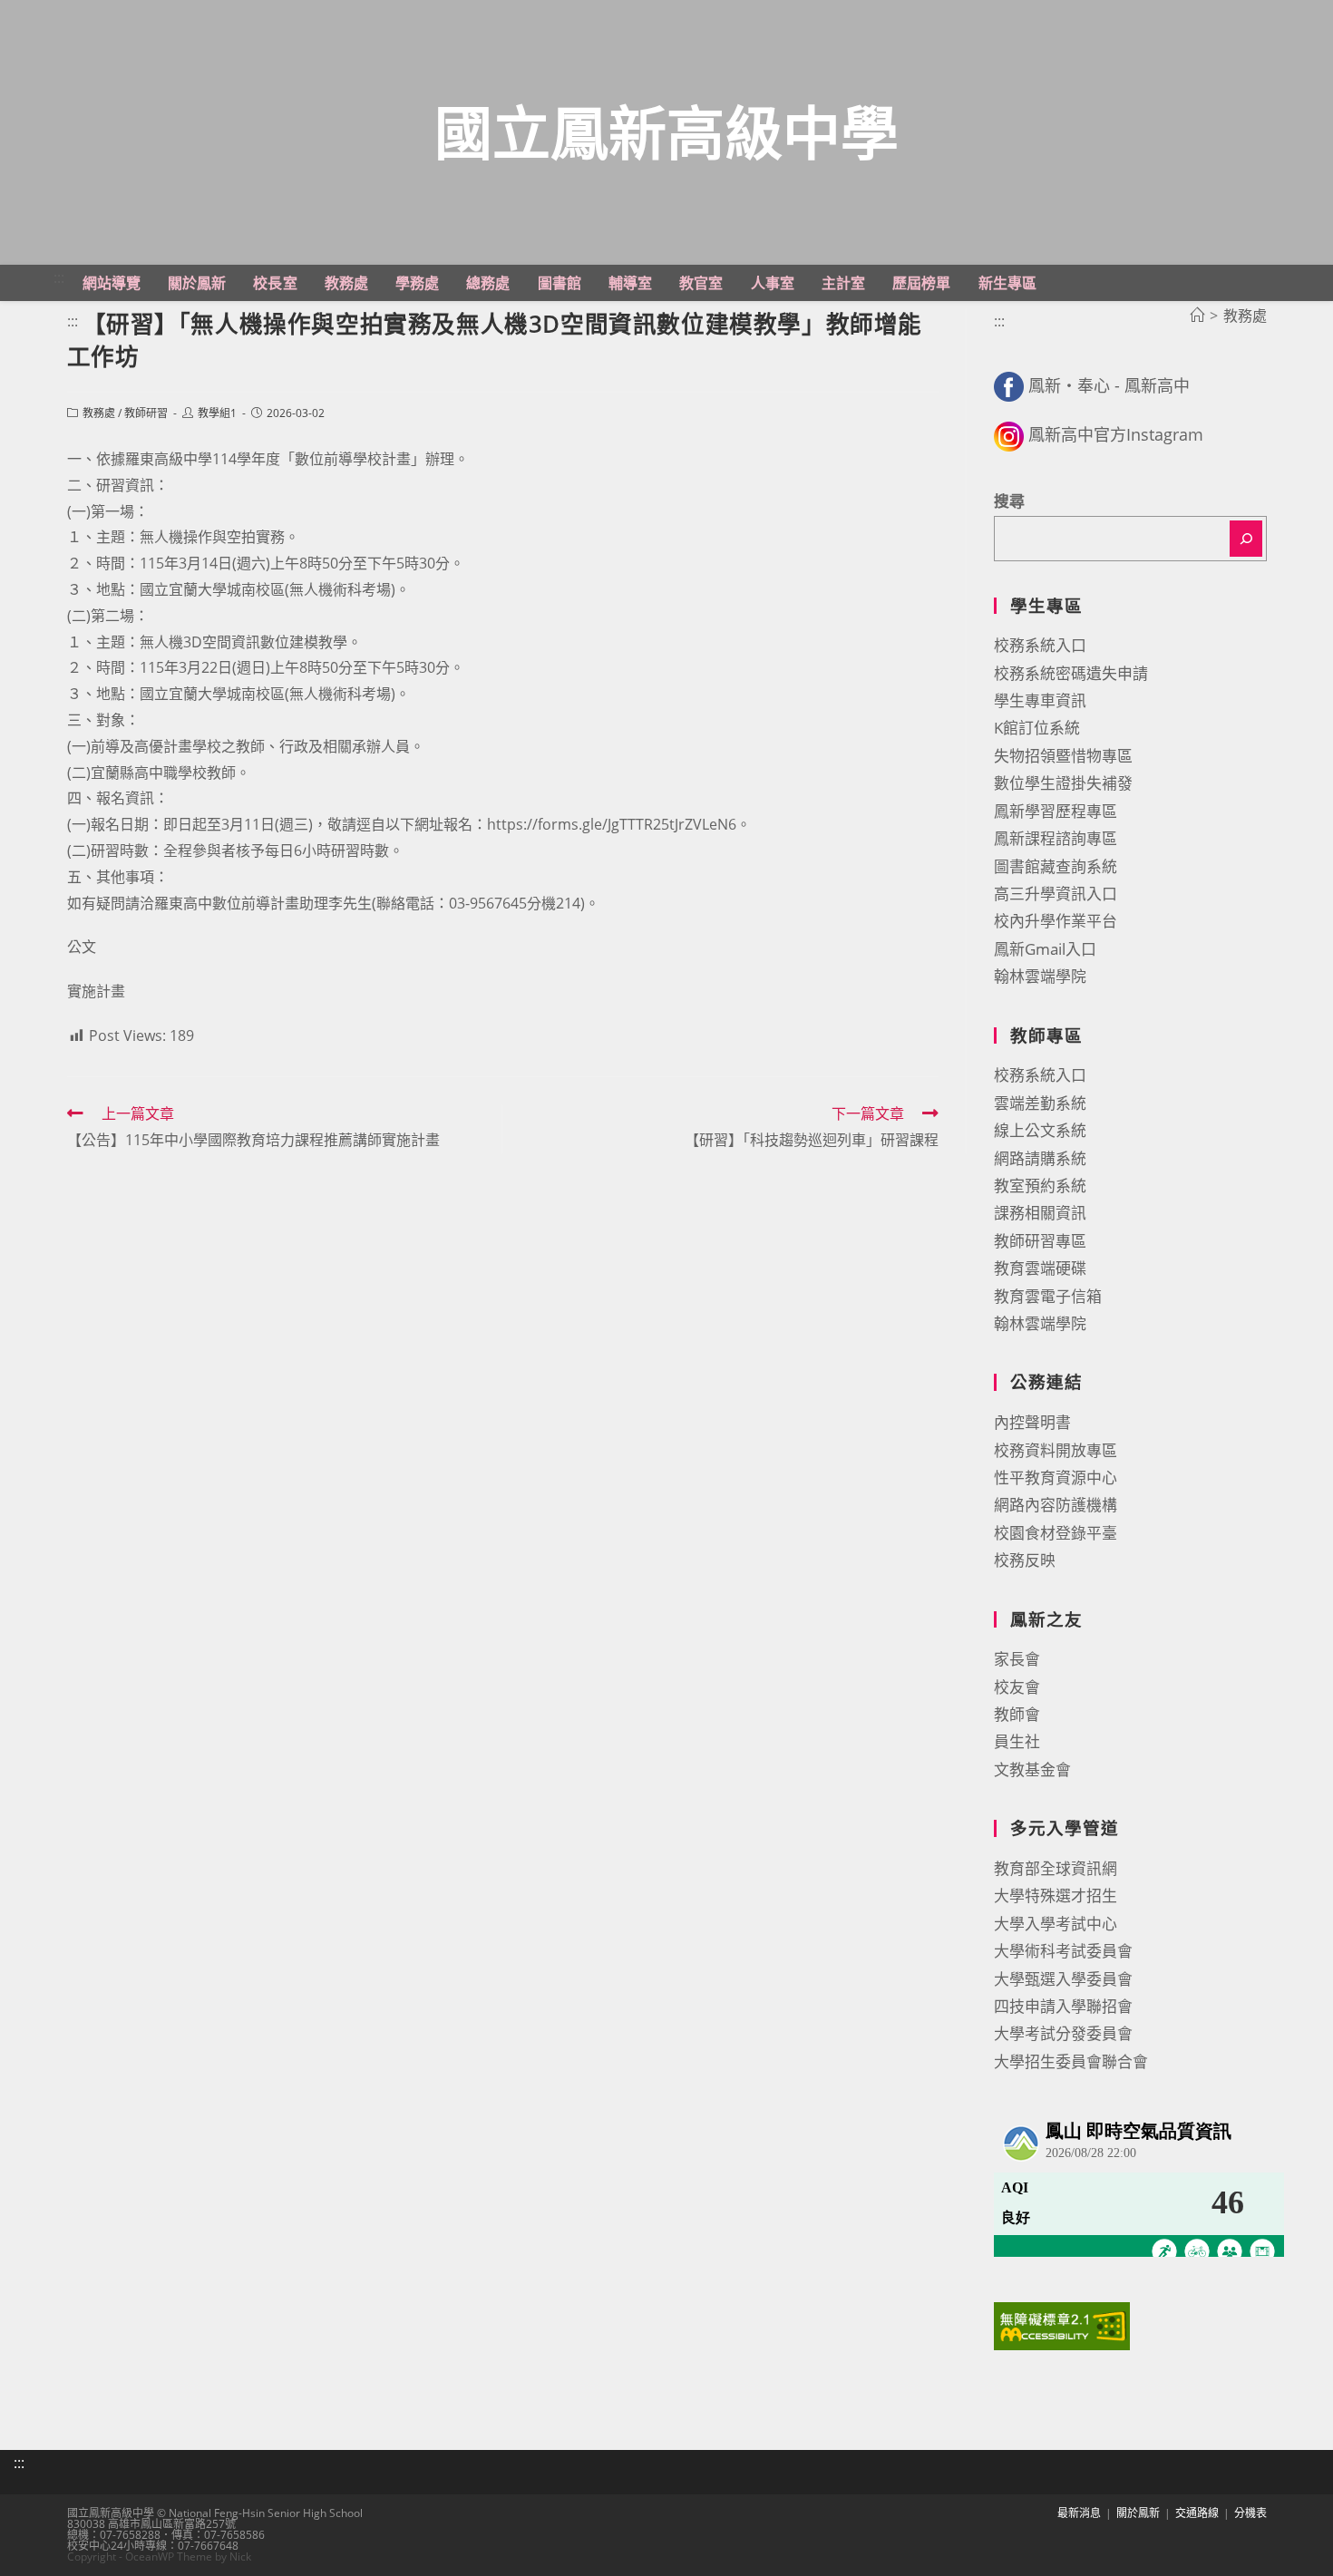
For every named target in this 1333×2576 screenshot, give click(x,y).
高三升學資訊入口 (1056, 894)
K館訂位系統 (1037, 728)
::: (59, 277)
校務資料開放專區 (1056, 1450)
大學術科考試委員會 (1063, 1951)
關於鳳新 (1138, 2513)
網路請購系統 (1040, 1158)
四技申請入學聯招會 (1063, 2006)
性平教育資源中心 (1056, 1478)
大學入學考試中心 (1056, 1924)
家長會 (1017, 1659)
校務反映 (1025, 1560)
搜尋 (1009, 501)
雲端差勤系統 (1040, 1103)
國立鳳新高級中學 (666, 132)
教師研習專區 (1040, 1241)
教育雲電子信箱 (1048, 1296)
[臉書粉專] (1009, 385)
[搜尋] (1246, 539)
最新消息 (1079, 2513)
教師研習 (146, 413)
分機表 (1250, 2513)
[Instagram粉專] (1009, 434)
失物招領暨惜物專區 (1063, 756)
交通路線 (1197, 2513)
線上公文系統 (1040, 1130)
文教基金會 (1032, 1769)
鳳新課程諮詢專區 (1056, 838)
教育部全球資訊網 (1056, 1868)
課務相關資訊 (1040, 1213)
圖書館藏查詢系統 (1056, 866)
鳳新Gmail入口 (1045, 949)
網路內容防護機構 (1056, 1505)
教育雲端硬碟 (1040, 1268)
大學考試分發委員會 (1063, 2033)
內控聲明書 (1032, 1422)
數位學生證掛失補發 (1063, 783)
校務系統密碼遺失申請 (1071, 673)
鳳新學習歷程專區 (1056, 811)
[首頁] (1197, 316)
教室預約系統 (1040, 1186)
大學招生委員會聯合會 (1071, 2061)
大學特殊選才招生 (1056, 1896)
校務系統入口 (1040, 645)
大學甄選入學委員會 (1063, 1979)
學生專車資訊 (1040, 700)
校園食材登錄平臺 (1056, 1533)
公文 (82, 947)
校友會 (1017, 1687)
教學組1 (217, 413)
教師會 (1017, 1714)
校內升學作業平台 (1056, 921)
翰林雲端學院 (1040, 976)
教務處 (99, 413)
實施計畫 (96, 991)
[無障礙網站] (1062, 2324)
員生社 (1017, 1741)
